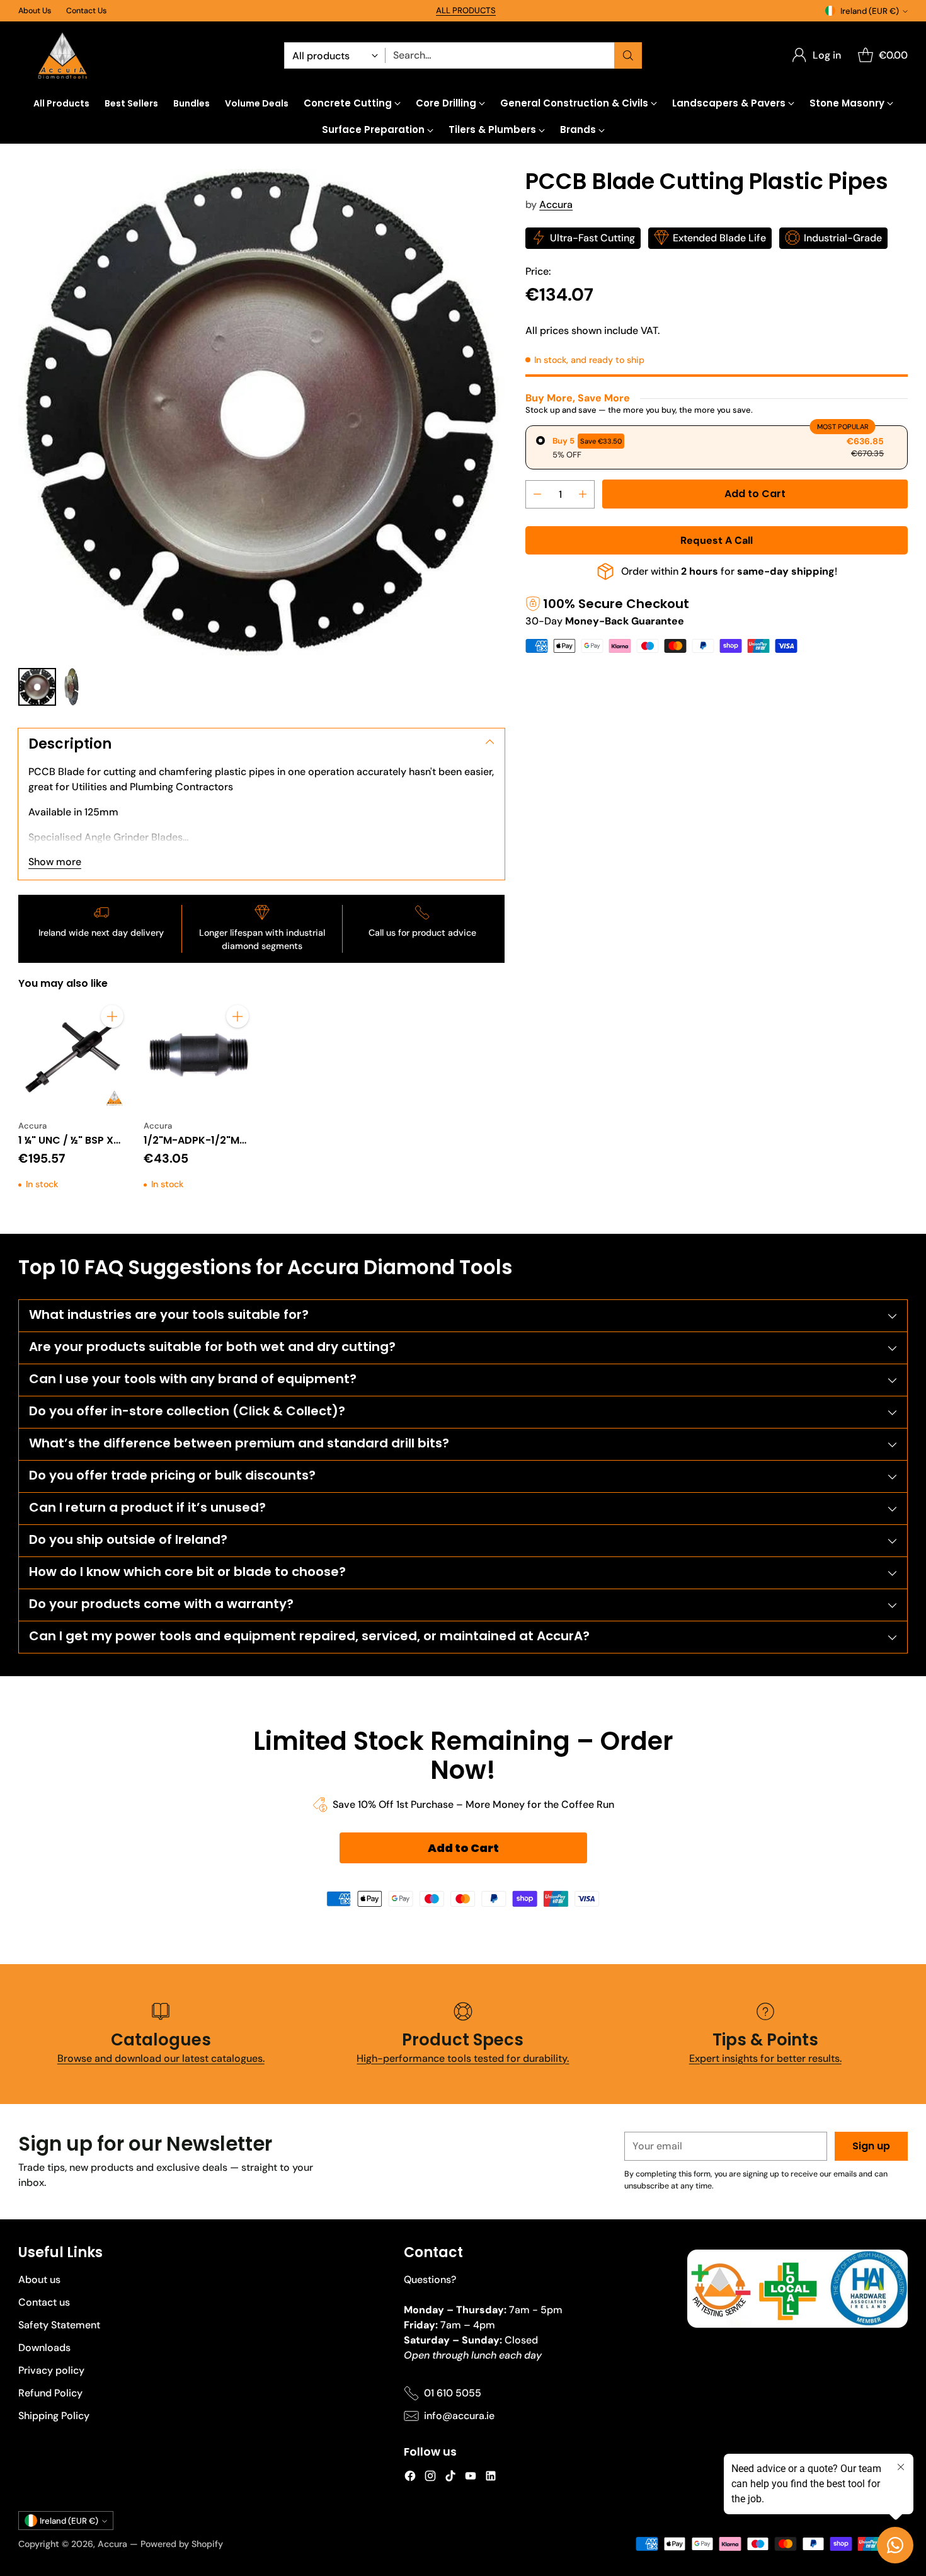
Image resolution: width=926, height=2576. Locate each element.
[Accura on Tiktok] (450, 2478)
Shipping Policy (54, 2416)
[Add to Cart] (112, 1016)
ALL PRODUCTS (466, 10)
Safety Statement (59, 2325)
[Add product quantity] (583, 494)
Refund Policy (50, 2393)
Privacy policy (51, 2370)
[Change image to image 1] (37, 687)
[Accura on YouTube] (471, 2478)
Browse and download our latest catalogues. (161, 2058)
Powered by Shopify (182, 2544)
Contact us (44, 2302)
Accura (556, 204)
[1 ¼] (73, 1055)
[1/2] (199, 1055)
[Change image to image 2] (71, 687)
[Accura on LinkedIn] (491, 2478)
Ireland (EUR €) (870, 11)
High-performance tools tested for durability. (463, 2058)
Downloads (44, 2348)
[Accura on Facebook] (410, 2478)
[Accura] (62, 56)
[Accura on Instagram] (430, 2478)
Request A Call (717, 540)
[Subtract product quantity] (537, 494)
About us (39, 2280)
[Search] (628, 55)
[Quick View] (112, 1044)
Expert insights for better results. (765, 2058)
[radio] (716, 447)
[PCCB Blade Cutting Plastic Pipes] (261, 412)
